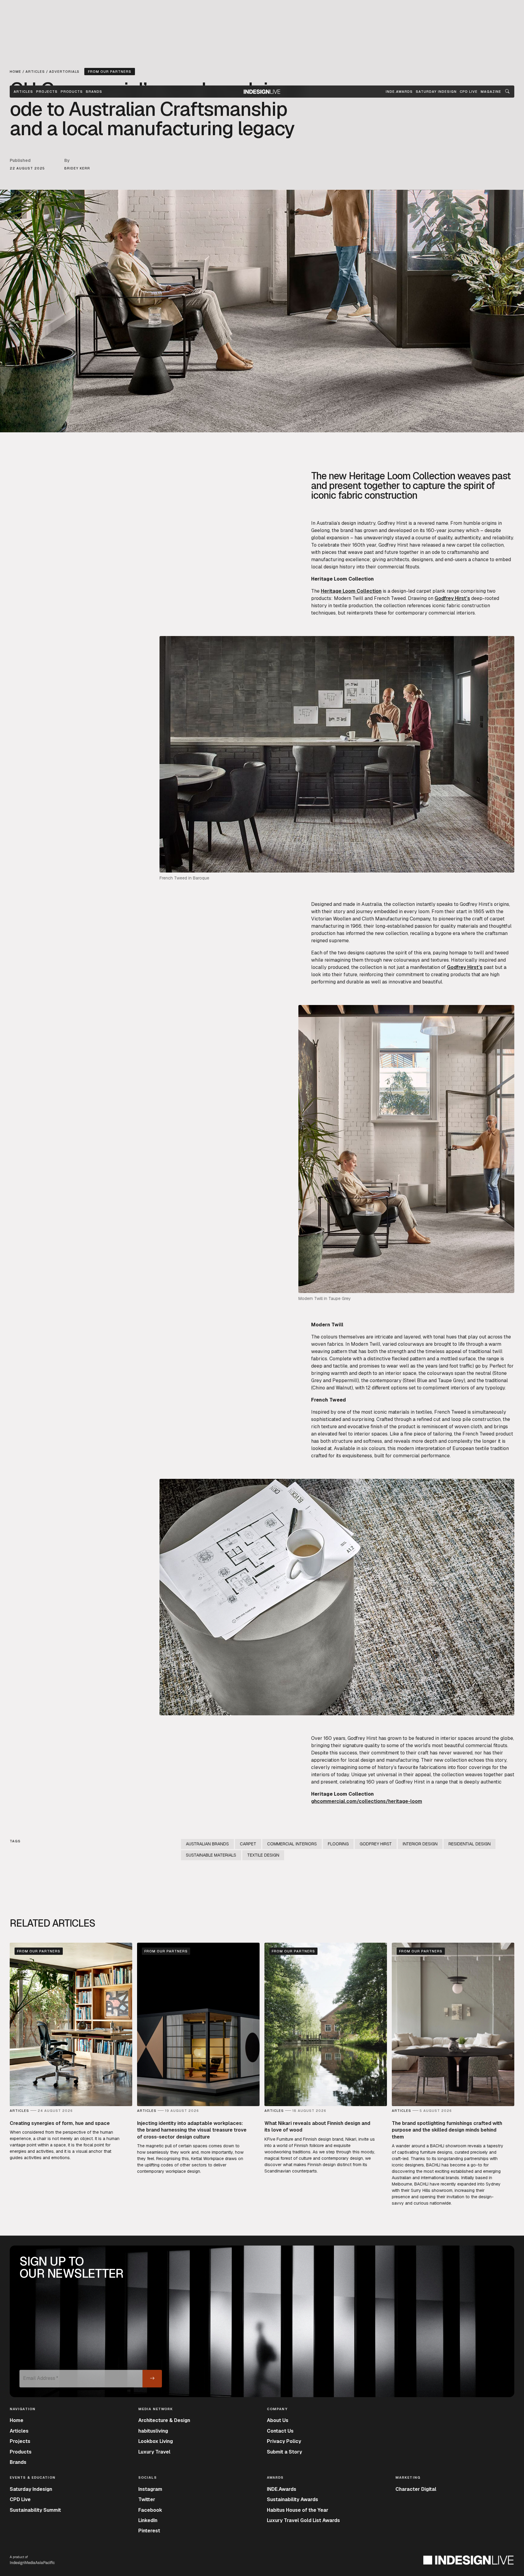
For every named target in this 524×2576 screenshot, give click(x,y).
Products (72, 92)
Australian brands (207, 1844)
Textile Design (263, 1855)
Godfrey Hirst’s (452, 598)
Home (17, 2420)
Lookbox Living (156, 2441)
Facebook (150, 2510)
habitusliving (153, 2431)
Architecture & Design (164, 2420)
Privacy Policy (284, 2441)
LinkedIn (148, 2520)
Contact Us (280, 2431)
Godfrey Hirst (392, 523)
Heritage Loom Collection (351, 591)
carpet (464, 545)
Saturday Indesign (31, 2489)
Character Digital (416, 2489)
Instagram (150, 2489)
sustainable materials (211, 1855)
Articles (23, 92)
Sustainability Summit (35, 2510)
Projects (47, 92)
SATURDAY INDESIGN (436, 92)
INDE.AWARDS (399, 92)
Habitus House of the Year (298, 2510)
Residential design (470, 1844)
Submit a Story (284, 2452)
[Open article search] (507, 92)
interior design (420, 1844)
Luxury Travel (154, 2452)
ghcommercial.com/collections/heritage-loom (367, 1801)
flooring (338, 1844)
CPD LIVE (469, 92)
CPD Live (20, 2499)
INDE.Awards (282, 2489)
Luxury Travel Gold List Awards (303, 2520)
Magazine (491, 92)
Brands (94, 92)
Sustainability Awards (292, 2499)
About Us (278, 2420)
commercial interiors (292, 1844)
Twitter (147, 2499)
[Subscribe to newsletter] (152, 2379)
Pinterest (149, 2531)
